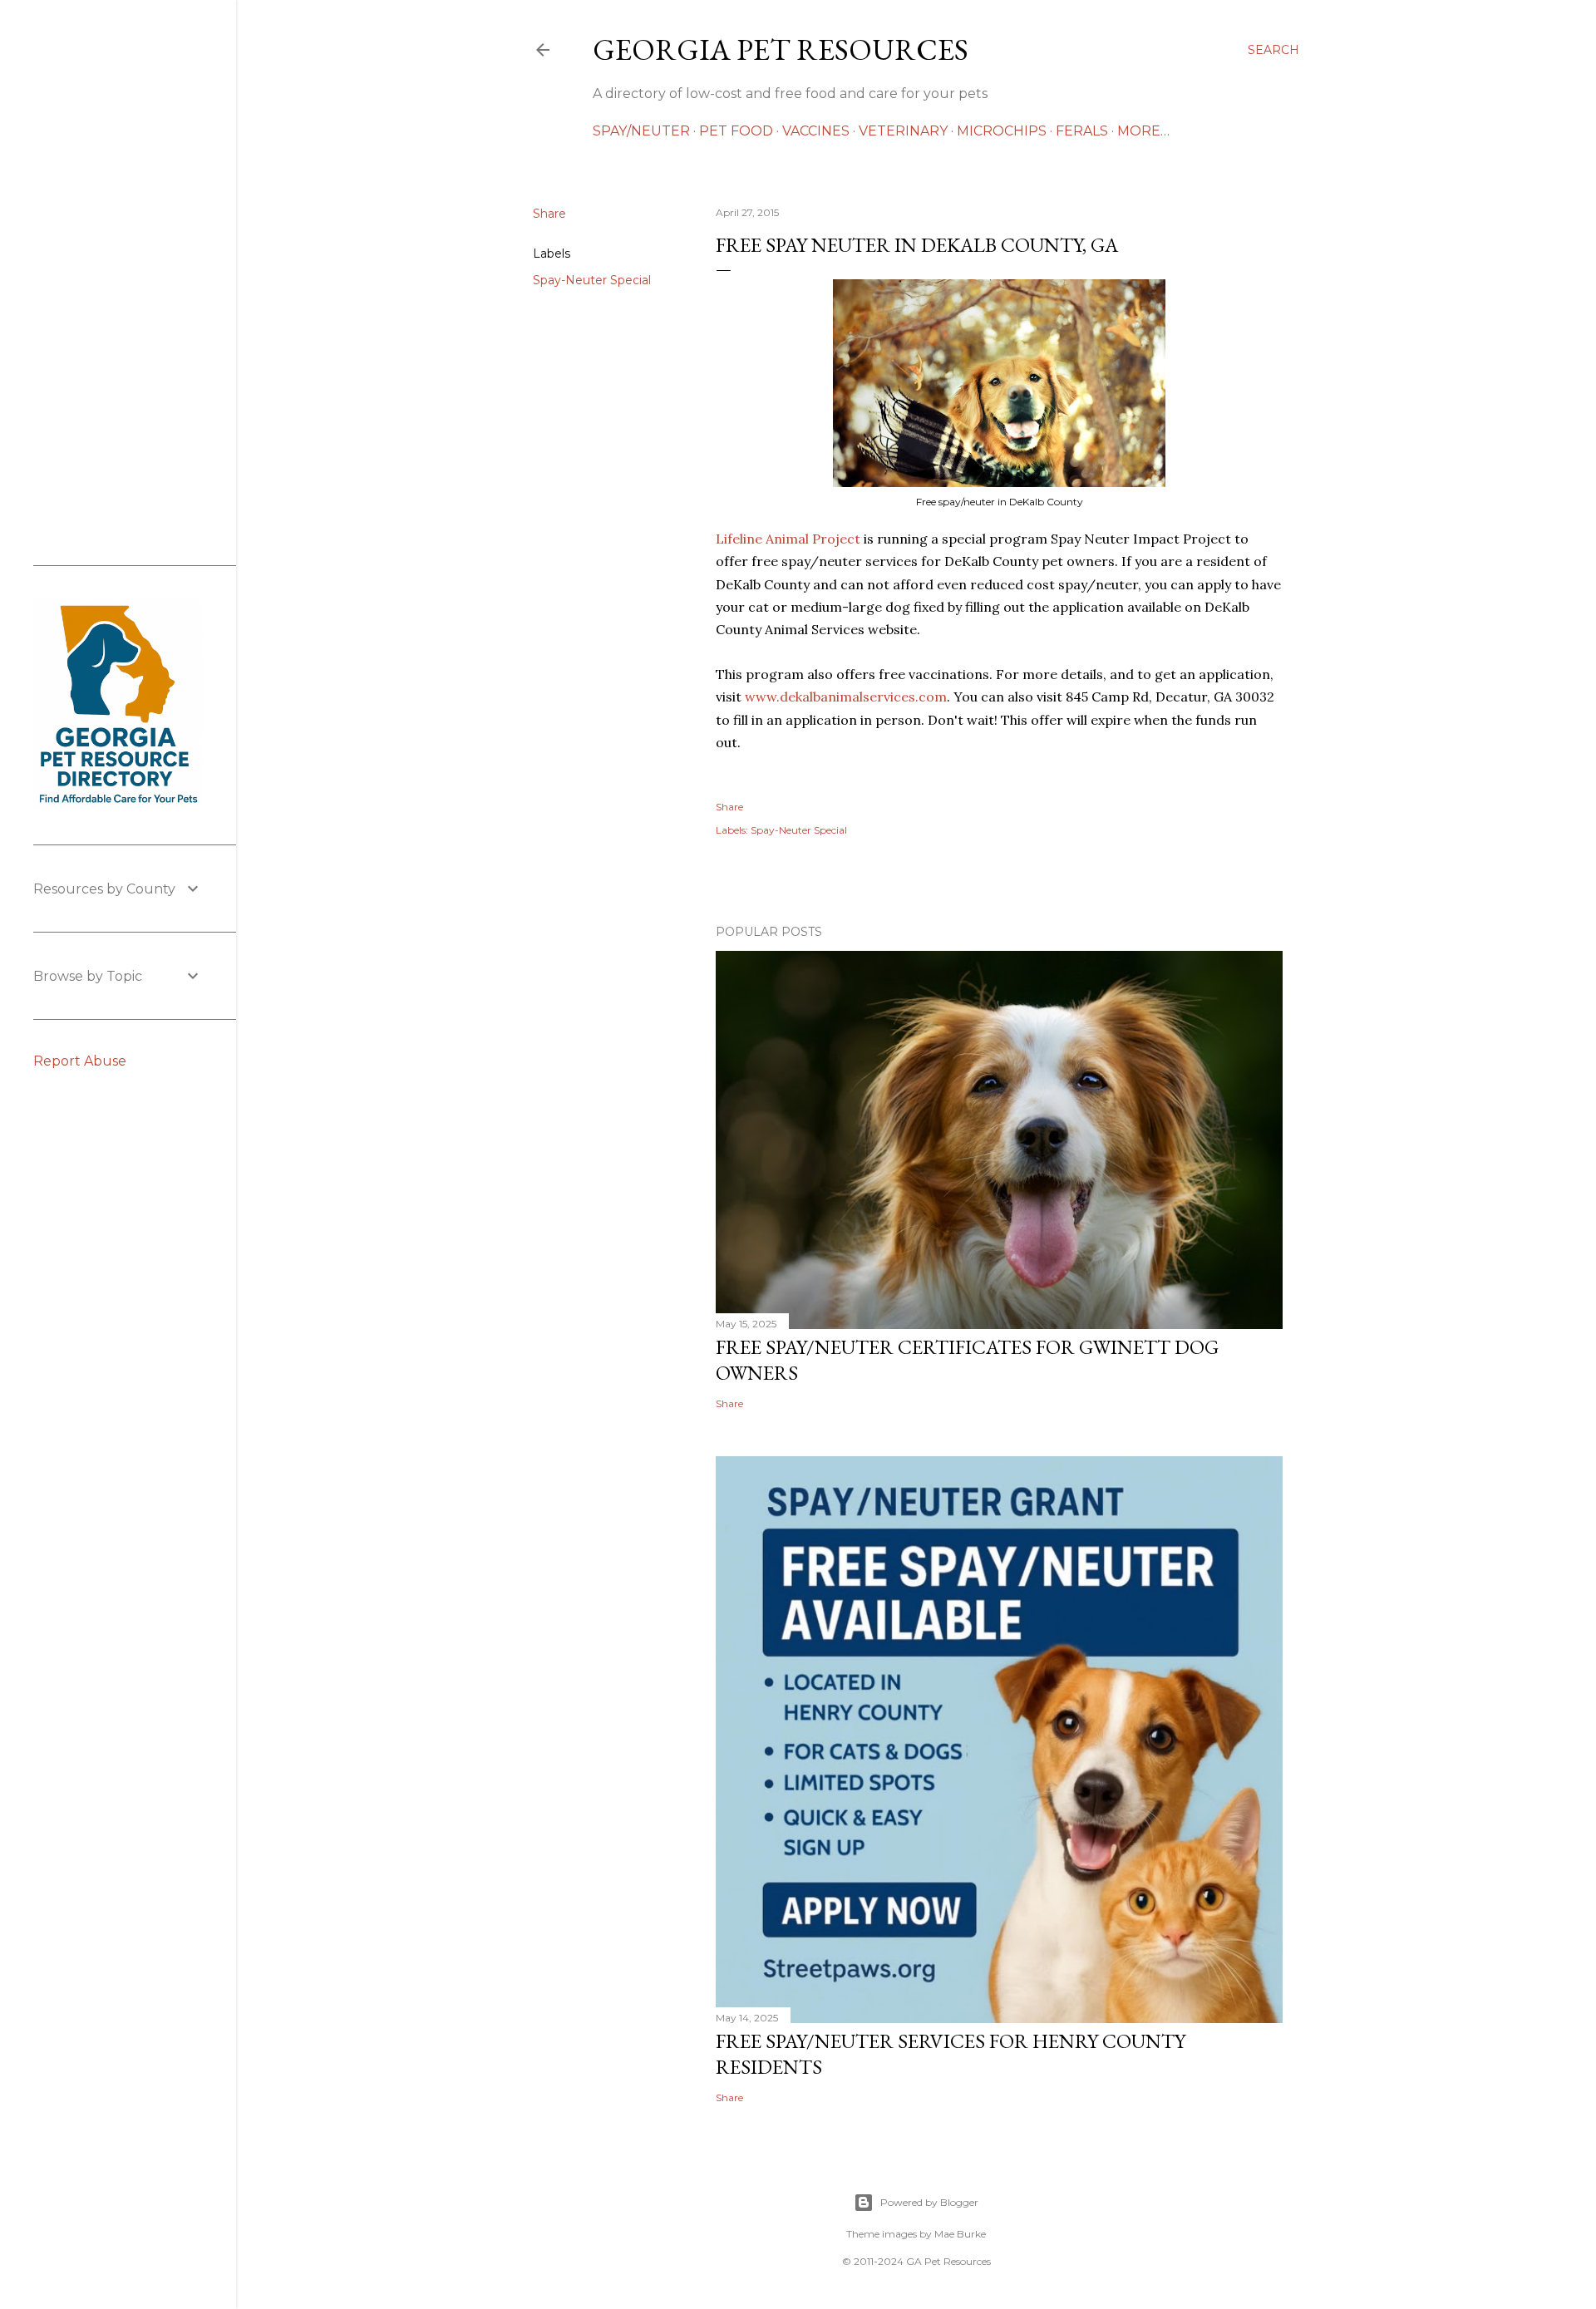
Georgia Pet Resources (781, 49)
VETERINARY (903, 131)
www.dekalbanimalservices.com (846, 697)
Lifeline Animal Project (788, 539)
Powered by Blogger (929, 2202)
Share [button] (549, 214)
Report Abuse (80, 1061)
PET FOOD (736, 131)
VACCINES (816, 131)
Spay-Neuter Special (592, 280)
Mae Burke (960, 2234)
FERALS (1082, 131)
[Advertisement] (118, 283)
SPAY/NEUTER (641, 131)
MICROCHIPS (1002, 131)
